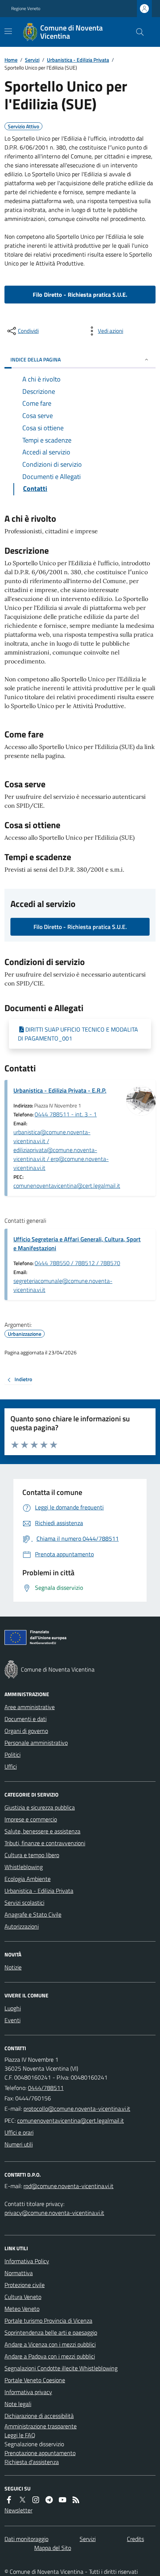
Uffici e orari (19, 2132)
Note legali (18, 2404)
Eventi (12, 2020)
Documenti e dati (25, 1719)
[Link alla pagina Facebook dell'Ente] (9, 2500)
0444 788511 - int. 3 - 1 (66, 1114)
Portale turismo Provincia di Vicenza (48, 2321)
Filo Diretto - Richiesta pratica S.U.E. (80, 295)
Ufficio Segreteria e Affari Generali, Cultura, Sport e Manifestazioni (77, 1244)
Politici (12, 1755)
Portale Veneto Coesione (35, 2380)
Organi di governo (26, 1731)
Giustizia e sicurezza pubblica (40, 1807)
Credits (135, 2539)
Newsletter (18, 2510)
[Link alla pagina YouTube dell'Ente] (63, 2500)
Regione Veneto (26, 9)
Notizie (13, 1967)
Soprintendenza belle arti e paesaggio (51, 2332)
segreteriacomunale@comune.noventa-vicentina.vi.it (63, 1285)
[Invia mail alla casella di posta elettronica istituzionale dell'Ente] (77, 2109)
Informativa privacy (28, 2392)
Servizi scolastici (24, 1903)
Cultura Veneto (23, 2297)
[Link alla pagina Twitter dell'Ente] (22, 2500)
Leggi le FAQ (20, 2435)
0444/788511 (46, 2088)
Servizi (32, 60)
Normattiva (19, 2273)
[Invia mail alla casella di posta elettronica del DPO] (68, 2186)
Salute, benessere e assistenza (42, 1831)
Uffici (11, 1766)
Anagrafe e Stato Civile (33, 1914)
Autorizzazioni (22, 1926)
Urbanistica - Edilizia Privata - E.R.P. (60, 1090)
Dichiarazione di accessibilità (39, 2416)
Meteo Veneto (22, 2309)
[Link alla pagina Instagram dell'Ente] (36, 2500)
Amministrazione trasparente (41, 2426)
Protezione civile (25, 2285)
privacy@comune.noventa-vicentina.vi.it (54, 2213)
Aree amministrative (30, 1707)
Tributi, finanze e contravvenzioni (45, 1843)
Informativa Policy (27, 2261)
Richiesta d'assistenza (32, 2462)
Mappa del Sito (53, 2548)
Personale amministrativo (36, 1743)
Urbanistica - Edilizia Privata (78, 60)
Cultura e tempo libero (32, 1855)
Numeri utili (19, 2144)
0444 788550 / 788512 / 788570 (77, 1263)
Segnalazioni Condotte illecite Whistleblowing (61, 2368)
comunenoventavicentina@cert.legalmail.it (67, 1186)
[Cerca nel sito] (137, 32)
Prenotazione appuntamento (40, 2453)
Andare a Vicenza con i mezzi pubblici (50, 2344)
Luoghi (13, 2008)
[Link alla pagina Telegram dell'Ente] (49, 2500)
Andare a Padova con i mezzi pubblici (50, 2356)
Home (11, 60)
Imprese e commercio (31, 1819)
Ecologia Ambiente (28, 1879)
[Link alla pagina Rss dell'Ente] (76, 2500)
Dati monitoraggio (26, 2539)
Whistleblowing (24, 1867)
